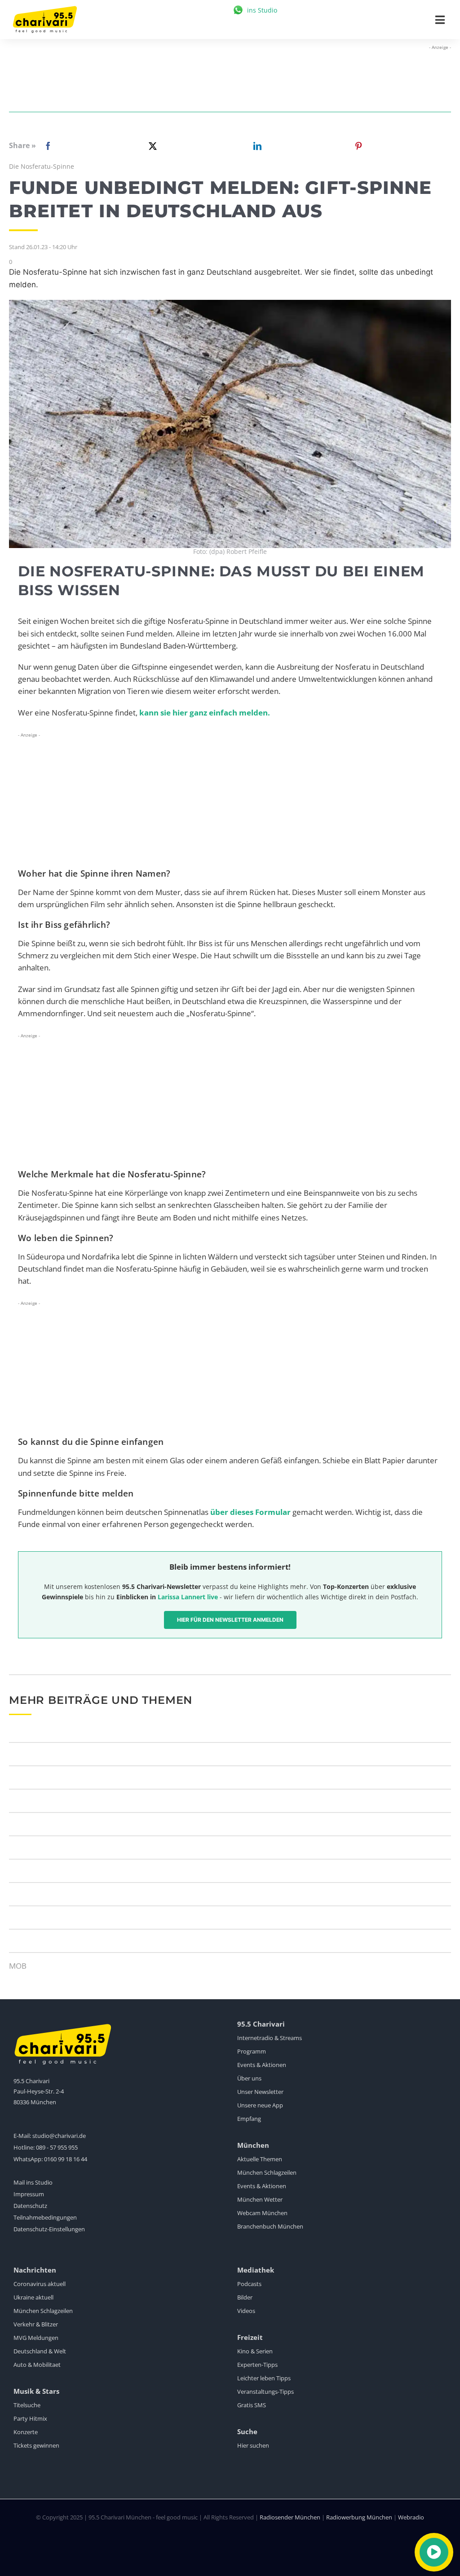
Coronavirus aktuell (40, 2284)
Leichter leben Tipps (264, 2378)
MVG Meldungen (36, 2338)
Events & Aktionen (262, 2065)
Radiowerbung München (359, 2517)
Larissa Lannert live (188, 1597)
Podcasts (249, 2284)
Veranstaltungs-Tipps (265, 2392)
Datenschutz (30, 2206)
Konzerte (26, 2432)
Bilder (245, 2297)
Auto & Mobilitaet (37, 2365)
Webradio (411, 2517)
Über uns (249, 2078)
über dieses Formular (250, 1512)
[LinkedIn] (256, 146)
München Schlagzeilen (267, 2172)
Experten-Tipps (257, 2365)
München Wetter (260, 2199)
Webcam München (262, 2213)
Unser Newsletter (260, 2092)
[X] (151, 146)
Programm (252, 2051)
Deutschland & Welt (40, 2351)
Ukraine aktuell (33, 2297)
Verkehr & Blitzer (36, 2324)
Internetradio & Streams (270, 2038)
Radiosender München (290, 2517)
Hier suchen (253, 2445)
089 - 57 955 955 (57, 2147)
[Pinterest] (358, 146)
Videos (246, 2311)
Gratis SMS (252, 2405)
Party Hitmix (30, 2418)
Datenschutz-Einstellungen (49, 2229)
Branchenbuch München (270, 2226)
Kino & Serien (255, 2351)
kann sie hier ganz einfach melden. (204, 713)
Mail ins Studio (33, 2182)
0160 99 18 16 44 (66, 2159)
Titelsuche (27, 2405)
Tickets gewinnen (36, 2445)
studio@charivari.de (59, 2136)
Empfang (249, 2119)
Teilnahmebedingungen (45, 2217)
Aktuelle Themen (260, 2159)
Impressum (29, 2194)
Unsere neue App (260, 2105)
